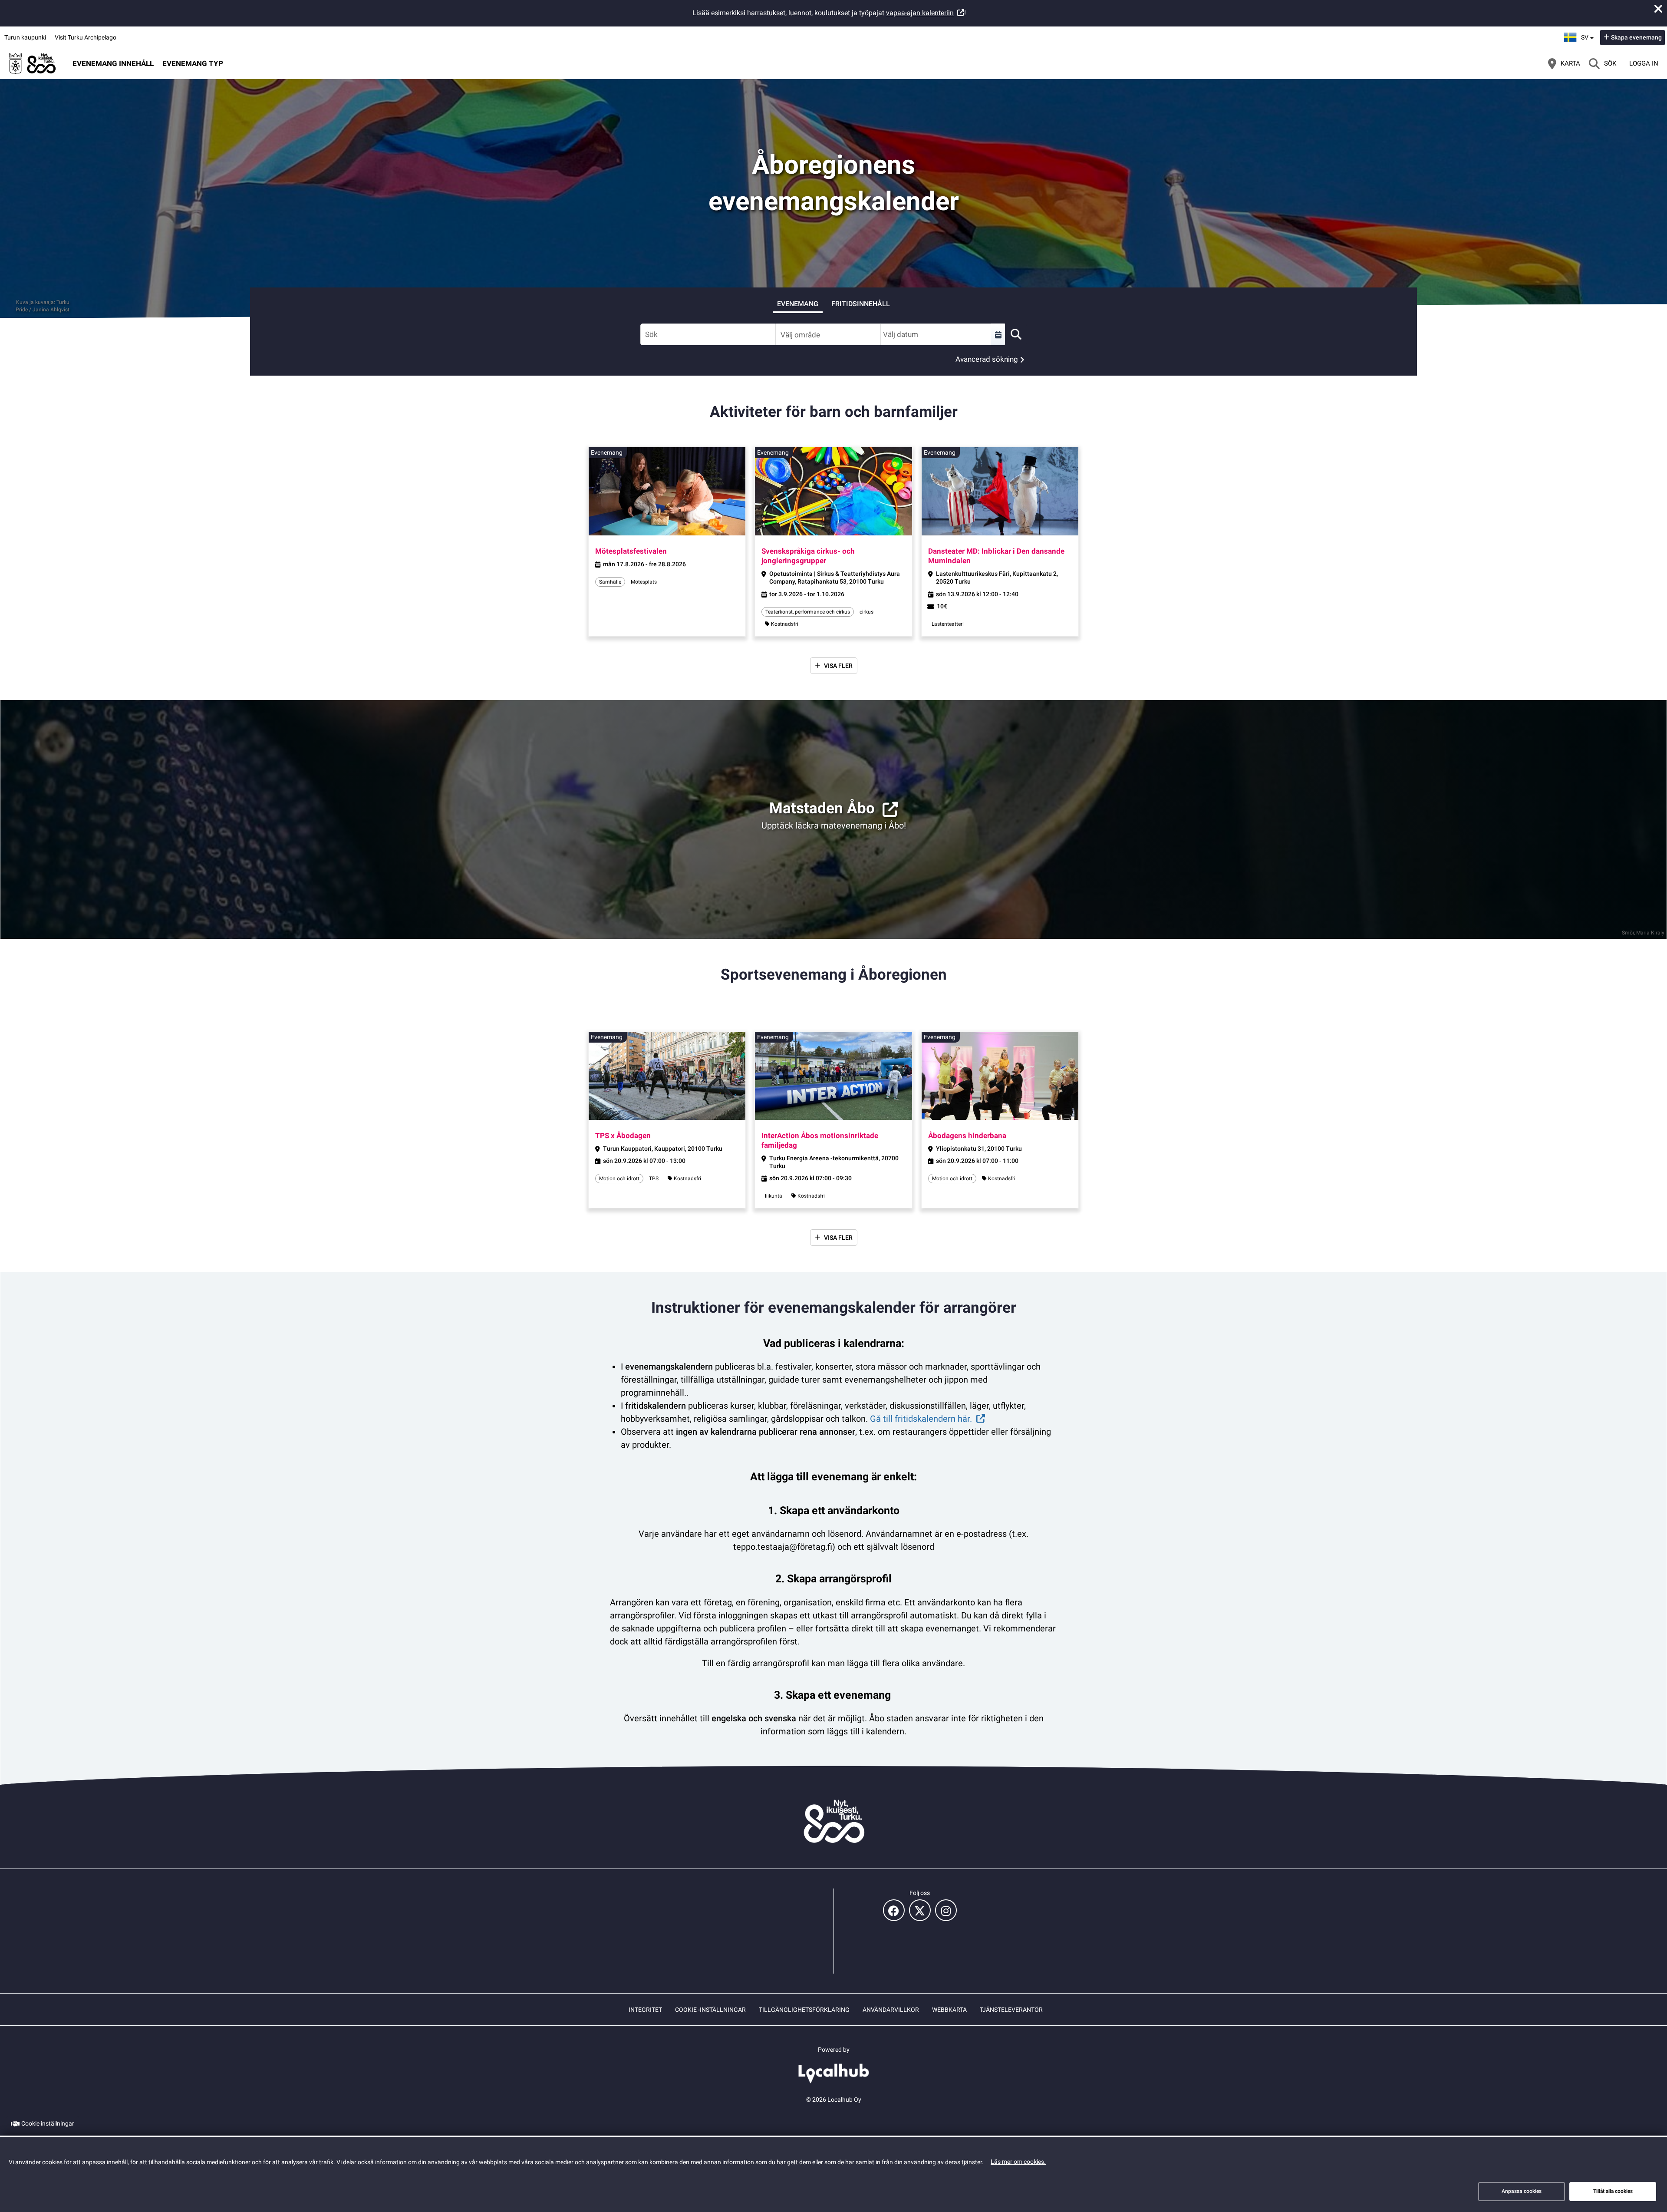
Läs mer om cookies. (1018, 2162)
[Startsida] (33, 63)
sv (1588, 35)
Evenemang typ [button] (193, 63)
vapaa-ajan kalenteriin (920, 13)
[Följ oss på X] (920, 1910)
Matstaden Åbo (822, 808)
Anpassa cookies (1522, 2191)
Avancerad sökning (987, 359)
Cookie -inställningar (710, 2010)
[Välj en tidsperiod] (998, 334)
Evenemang (798, 304)
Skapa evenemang (1636, 37)
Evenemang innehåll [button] (113, 63)
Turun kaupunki (25, 37)
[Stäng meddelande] (1658, 9)
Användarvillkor (891, 2010)
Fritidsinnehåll (861, 304)
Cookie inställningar (48, 2123)
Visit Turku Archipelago (86, 37)
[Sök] (1016, 334)
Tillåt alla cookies (1613, 2191)
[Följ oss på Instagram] (946, 1910)
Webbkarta (949, 2010)
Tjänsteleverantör (1011, 2010)
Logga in (1644, 63)
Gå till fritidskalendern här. (921, 1419)
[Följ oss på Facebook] (894, 1910)
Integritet (645, 2010)
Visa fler (838, 666)
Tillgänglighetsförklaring (804, 2010)
